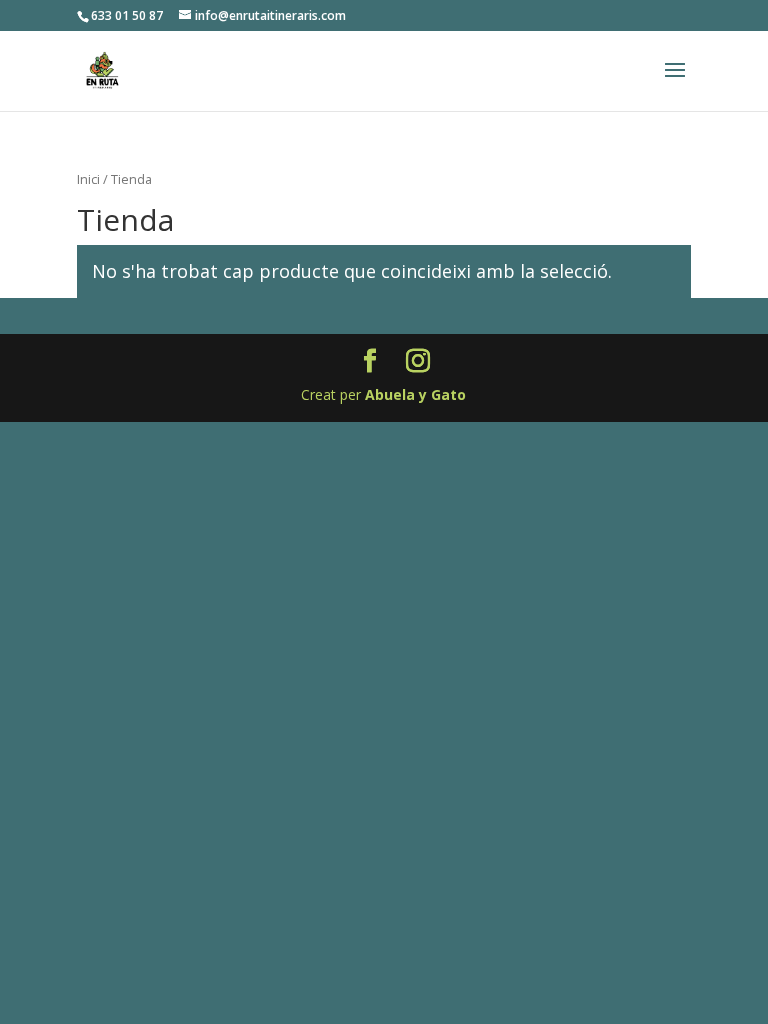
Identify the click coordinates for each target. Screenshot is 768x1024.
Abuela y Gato (415, 394)
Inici (88, 179)
